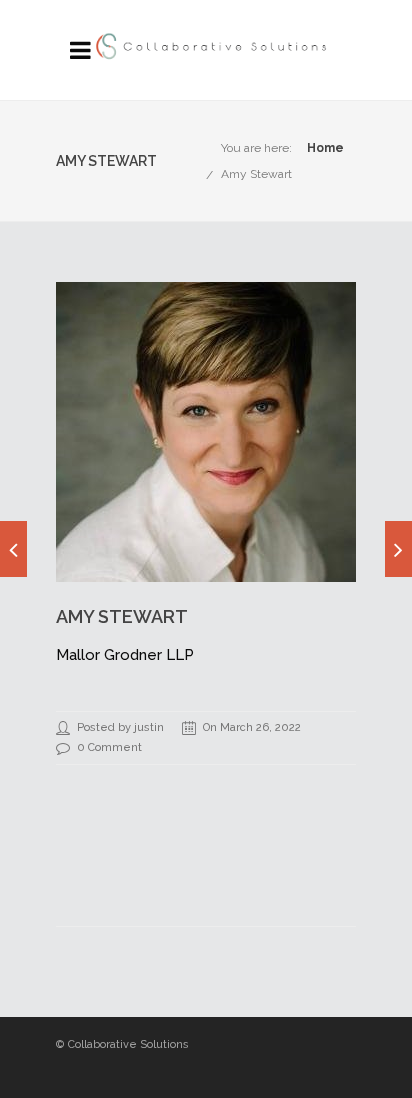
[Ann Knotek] (398, 549)
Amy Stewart (256, 174)
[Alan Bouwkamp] (13, 549)
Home (325, 148)
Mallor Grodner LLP (125, 655)
